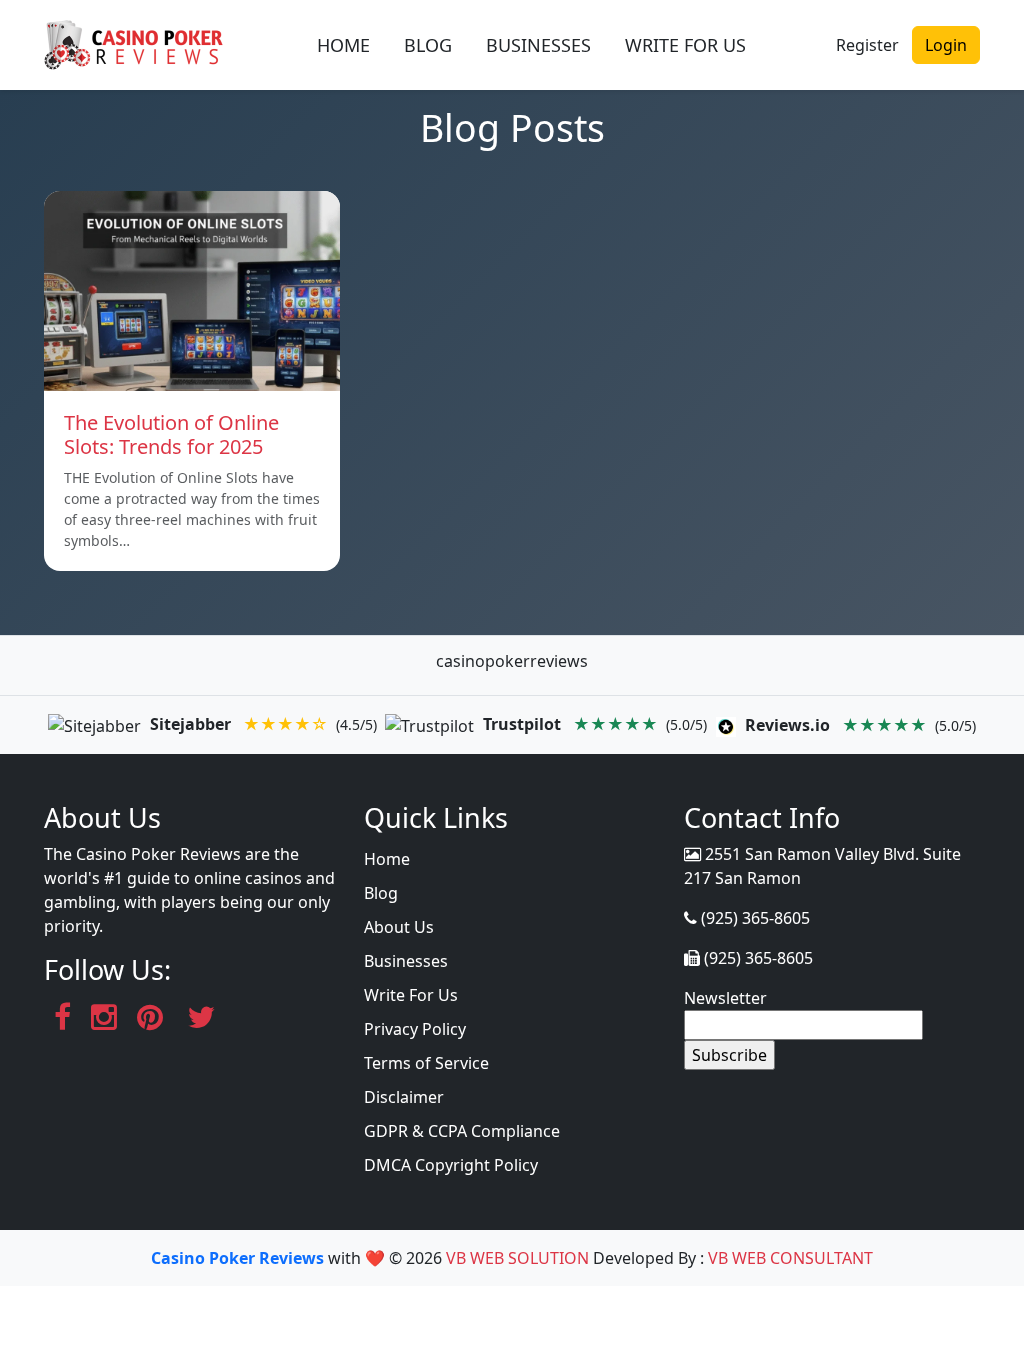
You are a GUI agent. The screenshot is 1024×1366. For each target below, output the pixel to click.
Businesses (406, 961)
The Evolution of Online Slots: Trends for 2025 (171, 434)
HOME (343, 45)
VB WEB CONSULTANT (790, 1258)
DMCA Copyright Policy (451, 1165)
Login (946, 45)
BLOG (428, 45)
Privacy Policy (415, 1029)
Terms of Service (426, 1063)
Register (867, 45)
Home (387, 859)
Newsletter (725, 998)
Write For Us (411, 995)
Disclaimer (404, 1097)
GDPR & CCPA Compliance (462, 1131)
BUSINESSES (538, 45)
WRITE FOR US (685, 45)
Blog (381, 893)
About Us (399, 927)
